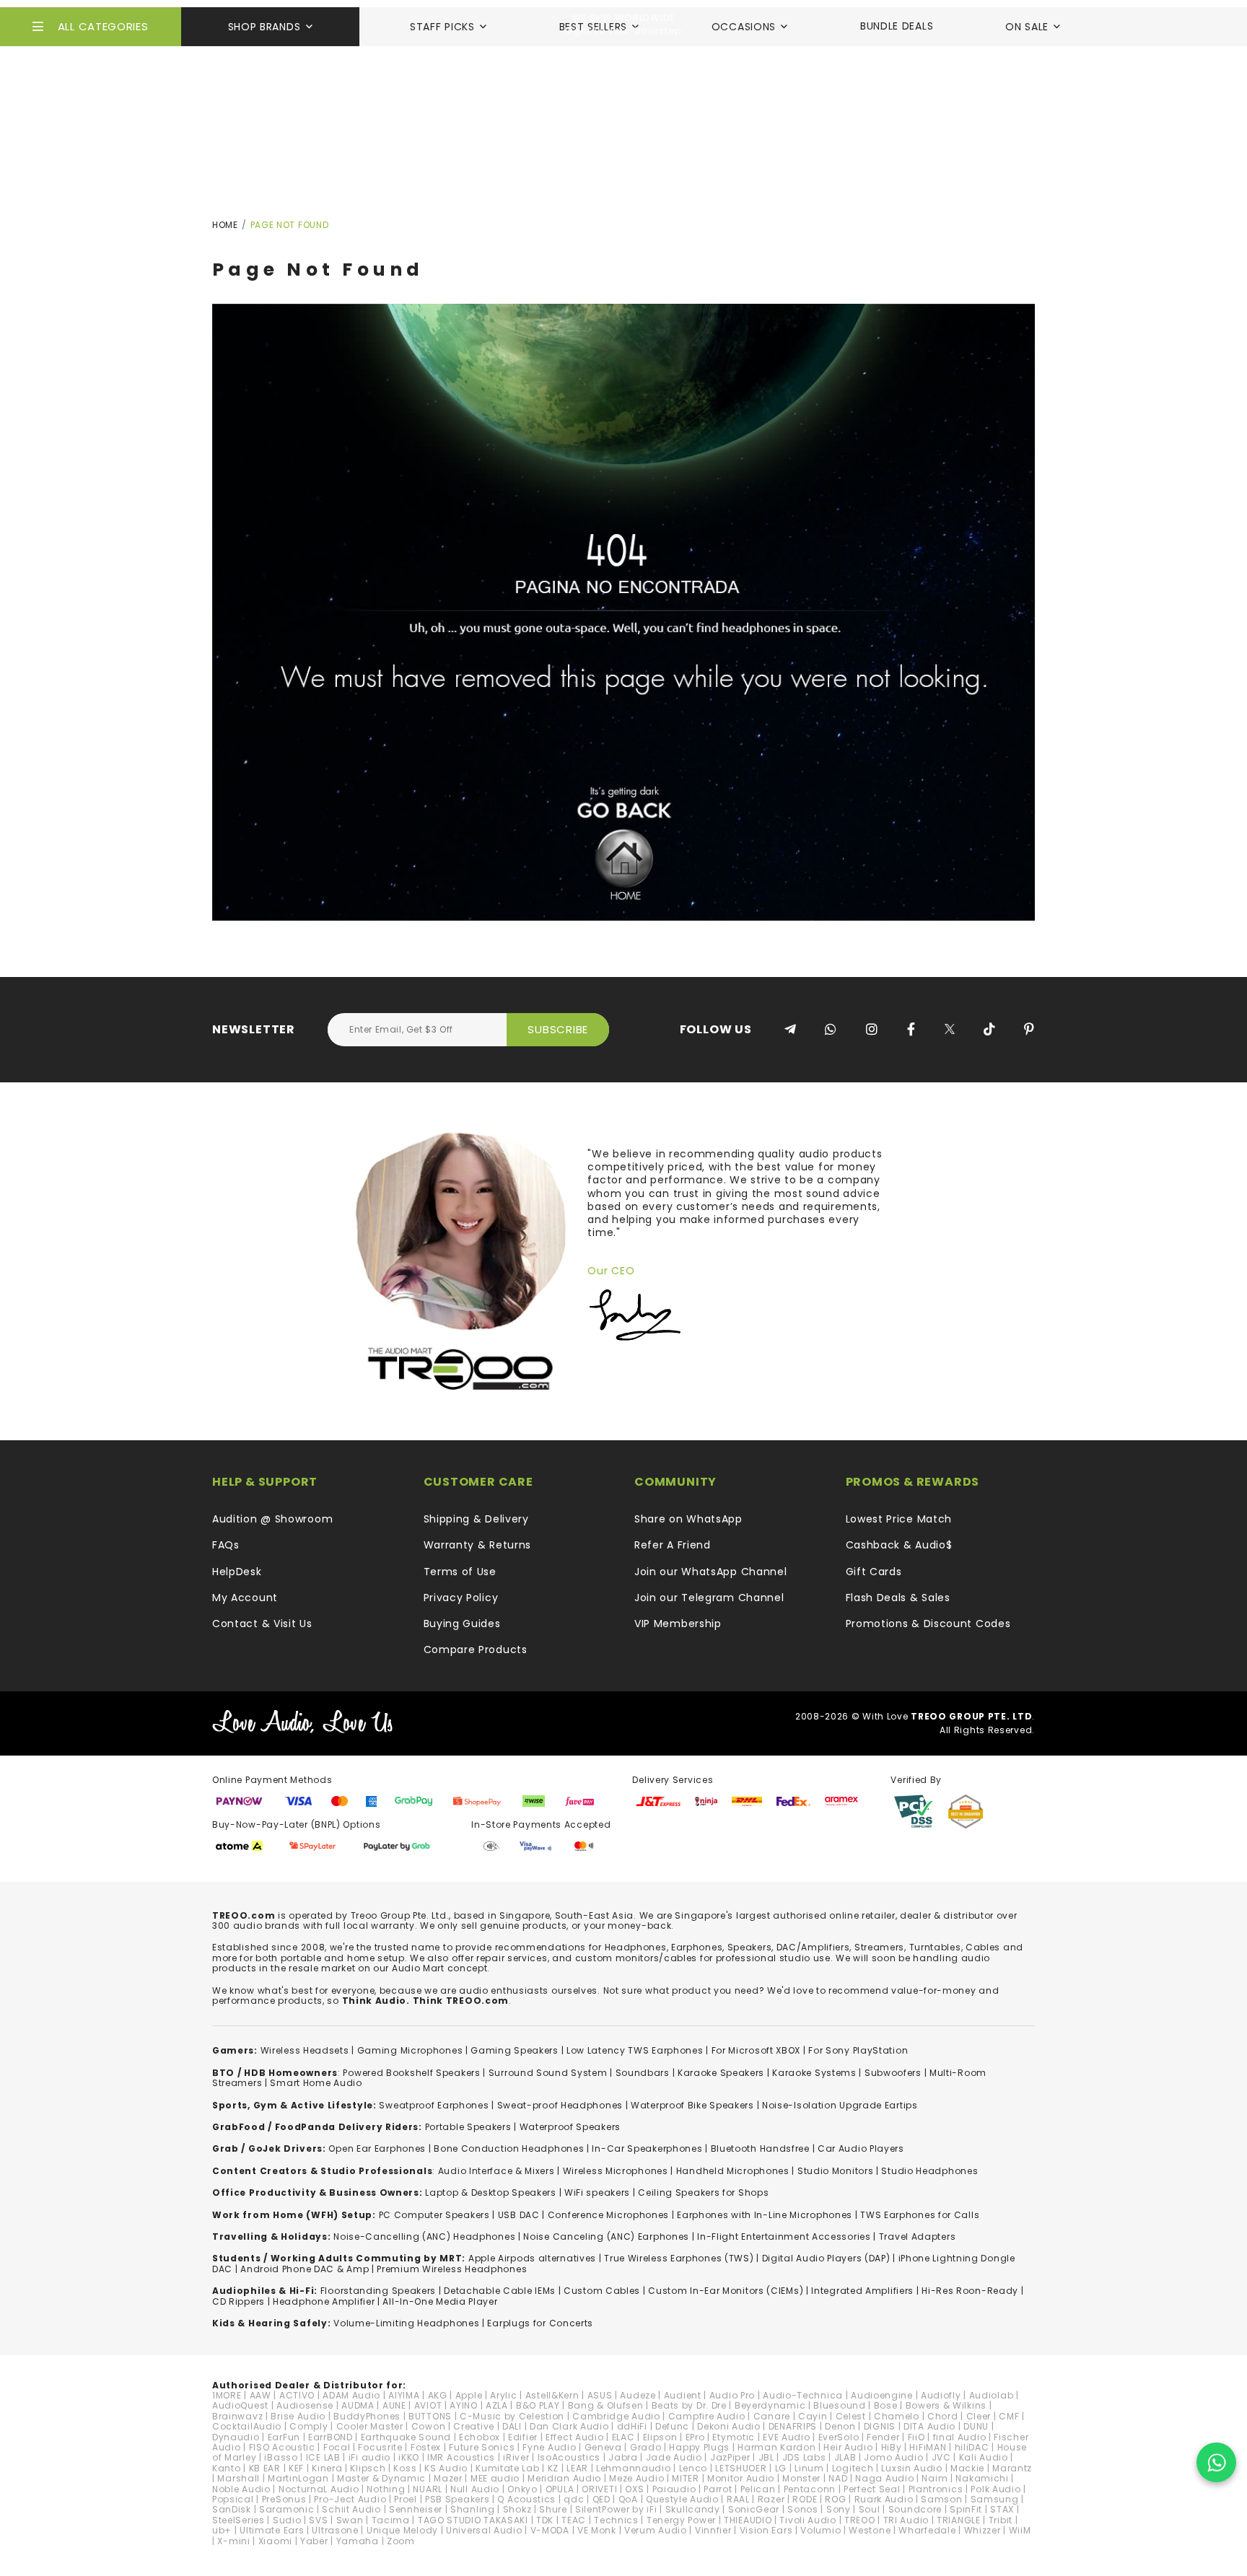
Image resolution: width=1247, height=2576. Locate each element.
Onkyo (522, 2489)
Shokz (517, 2509)
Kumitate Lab (507, 2468)
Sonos (803, 2509)
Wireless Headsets (305, 2050)
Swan (350, 2520)
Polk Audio (996, 2489)
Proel (406, 2499)
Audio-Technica (803, 2395)
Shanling (473, 2509)
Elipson (660, 2437)
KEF (296, 2468)
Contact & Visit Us (262, 1624)
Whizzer (983, 2530)
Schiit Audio (351, 2509)
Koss (405, 2468)
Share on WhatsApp (688, 1519)
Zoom (401, 2541)
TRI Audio (906, 2520)
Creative (474, 2426)
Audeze (638, 2395)
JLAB (845, 2457)
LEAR (577, 2468)
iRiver (516, 2457)
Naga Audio (884, 2478)
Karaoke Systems (814, 2073)
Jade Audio (674, 2457)
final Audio (960, 2437)
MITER (686, 2478)
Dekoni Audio (728, 2426)
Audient (683, 2395)
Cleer (979, 2416)
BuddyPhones (367, 2416)
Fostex (426, 2447)
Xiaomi (275, 2541)
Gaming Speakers (515, 2050)
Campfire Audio (707, 2416)
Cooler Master (370, 2426)
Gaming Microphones (410, 2050)
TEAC (574, 2520)
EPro (695, 2437)
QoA (628, 2499)
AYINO (464, 2405)
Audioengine (882, 2395)
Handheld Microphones (733, 2171)
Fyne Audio (549, 2447)
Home (225, 225)
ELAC (623, 2437)
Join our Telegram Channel (709, 1598)
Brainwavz (237, 2416)
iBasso (281, 2457)
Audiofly (941, 2395)
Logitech (853, 2468)
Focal (337, 2447)
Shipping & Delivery (476, 1519)
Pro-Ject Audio (350, 2499)
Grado (646, 2447)
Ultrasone (335, 2530)
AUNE (394, 2405)
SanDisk (232, 2509)
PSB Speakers (457, 2499)
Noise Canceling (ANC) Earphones (606, 2237)
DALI (512, 2426)
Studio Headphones (929, 2171)
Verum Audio (656, 2530)
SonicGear (754, 2509)
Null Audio (475, 2489)
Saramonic (286, 2509)
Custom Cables (602, 2291)
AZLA (497, 2405)
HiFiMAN (928, 2447)
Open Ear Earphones (377, 2148)
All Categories (103, 26)
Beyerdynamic (770, 2405)
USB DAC (519, 2215)
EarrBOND (331, 2437)
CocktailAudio (247, 2426)
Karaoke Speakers (721, 2073)
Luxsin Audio (911, 2468)
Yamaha (358, 2541)
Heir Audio (848, 2447)
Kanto (227, 2468)
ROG (835, 2499)
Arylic (503, 2395)
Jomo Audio (893, 2457)
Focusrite (380, 2447)
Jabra (623, 2457)
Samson (941, 2499)
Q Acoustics (526, 2499)
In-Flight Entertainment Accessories (784, 2237)
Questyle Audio (682, 2499)
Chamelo (897, 2416)
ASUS (600, 2395)
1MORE (227, 2395)
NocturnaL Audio (319, 2489)
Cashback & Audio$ (899, 1545)
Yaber (314, 2541)
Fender (883, 2437)
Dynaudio (236, 2437)
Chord (943, 2416)
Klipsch (368, 2468)
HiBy (892, 2447)
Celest (851, 2416)
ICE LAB (323, 2457)
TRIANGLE (959, 2520)
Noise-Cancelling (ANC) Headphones (424, 2237)
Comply (309, 2426)
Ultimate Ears (272, 2530)
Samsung (995, 2499)
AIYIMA (404, 2395)
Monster (801, 2478)
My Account (245, 1598)
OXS (634, 2489)
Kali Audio (984, 2457)
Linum (809, 2468)
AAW (261, 2395)
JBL (766, 2457)
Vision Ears (766, 2530)
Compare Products (476, 1650)
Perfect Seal (872, 2489)
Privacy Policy (461, 1598)
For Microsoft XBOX (756, 2050)
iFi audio (369, 2457)
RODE (805, 2499)
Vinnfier (713, 2530)
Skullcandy (693, 2509)
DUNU (976, 2426)
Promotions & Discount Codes (928, 1624)
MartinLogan (298, 2478)
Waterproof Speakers (570, 2127)
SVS (318, 2520)
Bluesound (839, 2405)
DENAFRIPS (793, 2426)
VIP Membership (678, 1624)
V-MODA (550, 2530)
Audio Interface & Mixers (496, 2171)
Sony (839, 2509)
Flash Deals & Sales (898, 1598)
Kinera (327, 2468)
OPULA (560, 2489)
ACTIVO (297, 2395)
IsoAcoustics (569, 2457)
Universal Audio (484, 2530)
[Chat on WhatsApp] (1216, 2462)
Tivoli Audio (808, 2520)
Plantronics (936, 2489)
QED (601, 2499)
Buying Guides (462, 1624)
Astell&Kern (552, 2395)
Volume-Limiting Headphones (406, 2323)
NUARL (428, 2489)
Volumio (821, 2530)
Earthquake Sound (406, 2437)
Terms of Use (460, 1572)
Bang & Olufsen (606, 2405)
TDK (545, 2520)
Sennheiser (416, 2509)
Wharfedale (927, 2530)
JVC (941, 2457)
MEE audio (495, 2478)
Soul (870, 2509)
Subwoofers (893, 2073)
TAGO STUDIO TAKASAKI (473, 2520)
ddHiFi (632, 2426)
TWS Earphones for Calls (920, 2215)
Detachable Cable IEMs (500, 2291)
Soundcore (915, 2509)
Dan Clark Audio (569, 2426)
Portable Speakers (468, 2127)
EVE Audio (786, 2437)
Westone (870, 2530)
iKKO (409, 2457)
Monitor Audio (741, 2478)
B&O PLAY (538, 2405)
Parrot (718, 2489)
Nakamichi (982, 2478)
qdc (574, 2499)
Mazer (448, 2478)
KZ (553, 2468)
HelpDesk (237, 1572)
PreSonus (284, 2499)
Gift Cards (874, 1572)
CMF (1009, 2416)
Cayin (813, 2416)
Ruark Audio (884, 2499)
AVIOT (428, 2405)
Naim (935, 2478)
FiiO (916, 2437)
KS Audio (446, 2468)
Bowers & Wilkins (946, 2405)
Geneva (603, 2447)
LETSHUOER (741, 2468)
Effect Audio (574, 2437)
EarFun (284, 2437)
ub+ (222, 2530)
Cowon (429, 2426)
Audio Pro (732, 2395)
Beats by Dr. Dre (689, 2405)
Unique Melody (402, 2530)
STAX (1002, 2509)
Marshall (239, 2478)
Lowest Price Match (899, 1519)
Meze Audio (636, 2478)
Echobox (480, 2437)
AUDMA (358, 2405)
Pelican (758, 2489)
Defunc (672, 2426)
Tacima (391, 2520)
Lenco (693, 2468)
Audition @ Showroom (272, 1519)
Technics (616, 2520)
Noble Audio (241, 2489)
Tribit (1001, 2520)
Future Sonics (482, 2447)
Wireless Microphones (616, 2171)
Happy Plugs (699, 2447)
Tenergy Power (681, 2520)
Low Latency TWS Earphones (635, 2050)
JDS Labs (804, 2457)
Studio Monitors (836, 2171)
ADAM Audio (351, 2395)
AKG (438, 2395)
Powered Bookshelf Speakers (411, 2073)
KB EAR (265, 2468)
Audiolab (992, 2395)
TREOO (860, 2520)
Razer (771, 2499)
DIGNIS (880, 2426)
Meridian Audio (564, 2478)
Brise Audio (298, 2416)
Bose (886, 2405)
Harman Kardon (776, 2447)
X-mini (233, 2541)
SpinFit (966, 2509)
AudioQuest (240, 2405)
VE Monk (597, 2530)
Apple (469, 2395)
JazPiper (730, 2457)
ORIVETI (599, 2489)
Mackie (967, 2468)
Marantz (1012, 2468)
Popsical (233, 2499)
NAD (838, 2478)
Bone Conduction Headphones (509, 2148)
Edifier (523, 2437)
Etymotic (734, 2437)
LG (781, 2468)
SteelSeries (239, 2520)
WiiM (1020, 2530)
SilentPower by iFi (616, 2509)
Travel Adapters (918, 2237)
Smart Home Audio (316, 2083)
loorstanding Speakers (380, 2291)
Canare (772, 2416)
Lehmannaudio (633, 2468)
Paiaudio (674, 2489)
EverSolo (839, 2437)
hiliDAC (972, 2447)
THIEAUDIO (748, 2520)
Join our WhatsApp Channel (711, 1572)
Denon (840, 2426)
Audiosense (305, 2405)
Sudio (287, 2520)
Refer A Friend (673, 1545)
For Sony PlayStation (858, 2050)
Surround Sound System (548, 2073)
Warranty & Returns (478, 1545)
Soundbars (643, 2073)
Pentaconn (810, 2489)
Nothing (386, 2489)
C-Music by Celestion (512, 2416)
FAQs (226, 1545)
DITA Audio (929, 2426)
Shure (553, 2509)
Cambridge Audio (616, 2416)
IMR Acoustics (461, 2457)
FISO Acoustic (282, 2447)
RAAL (738, 2499)
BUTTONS (430, 2416)
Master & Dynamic (381, 2478)
